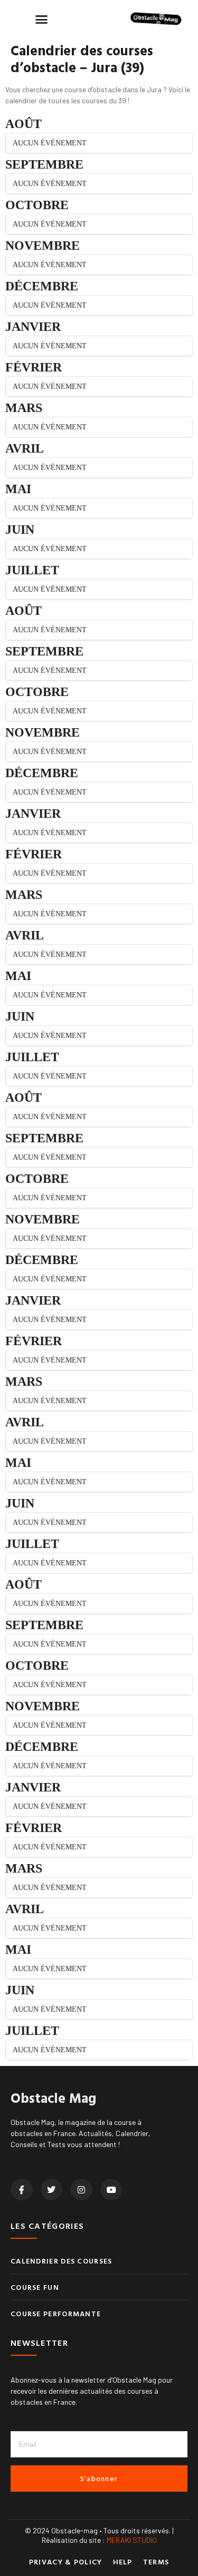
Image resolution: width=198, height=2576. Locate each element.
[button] (42, 19)
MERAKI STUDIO (132, 2540)
